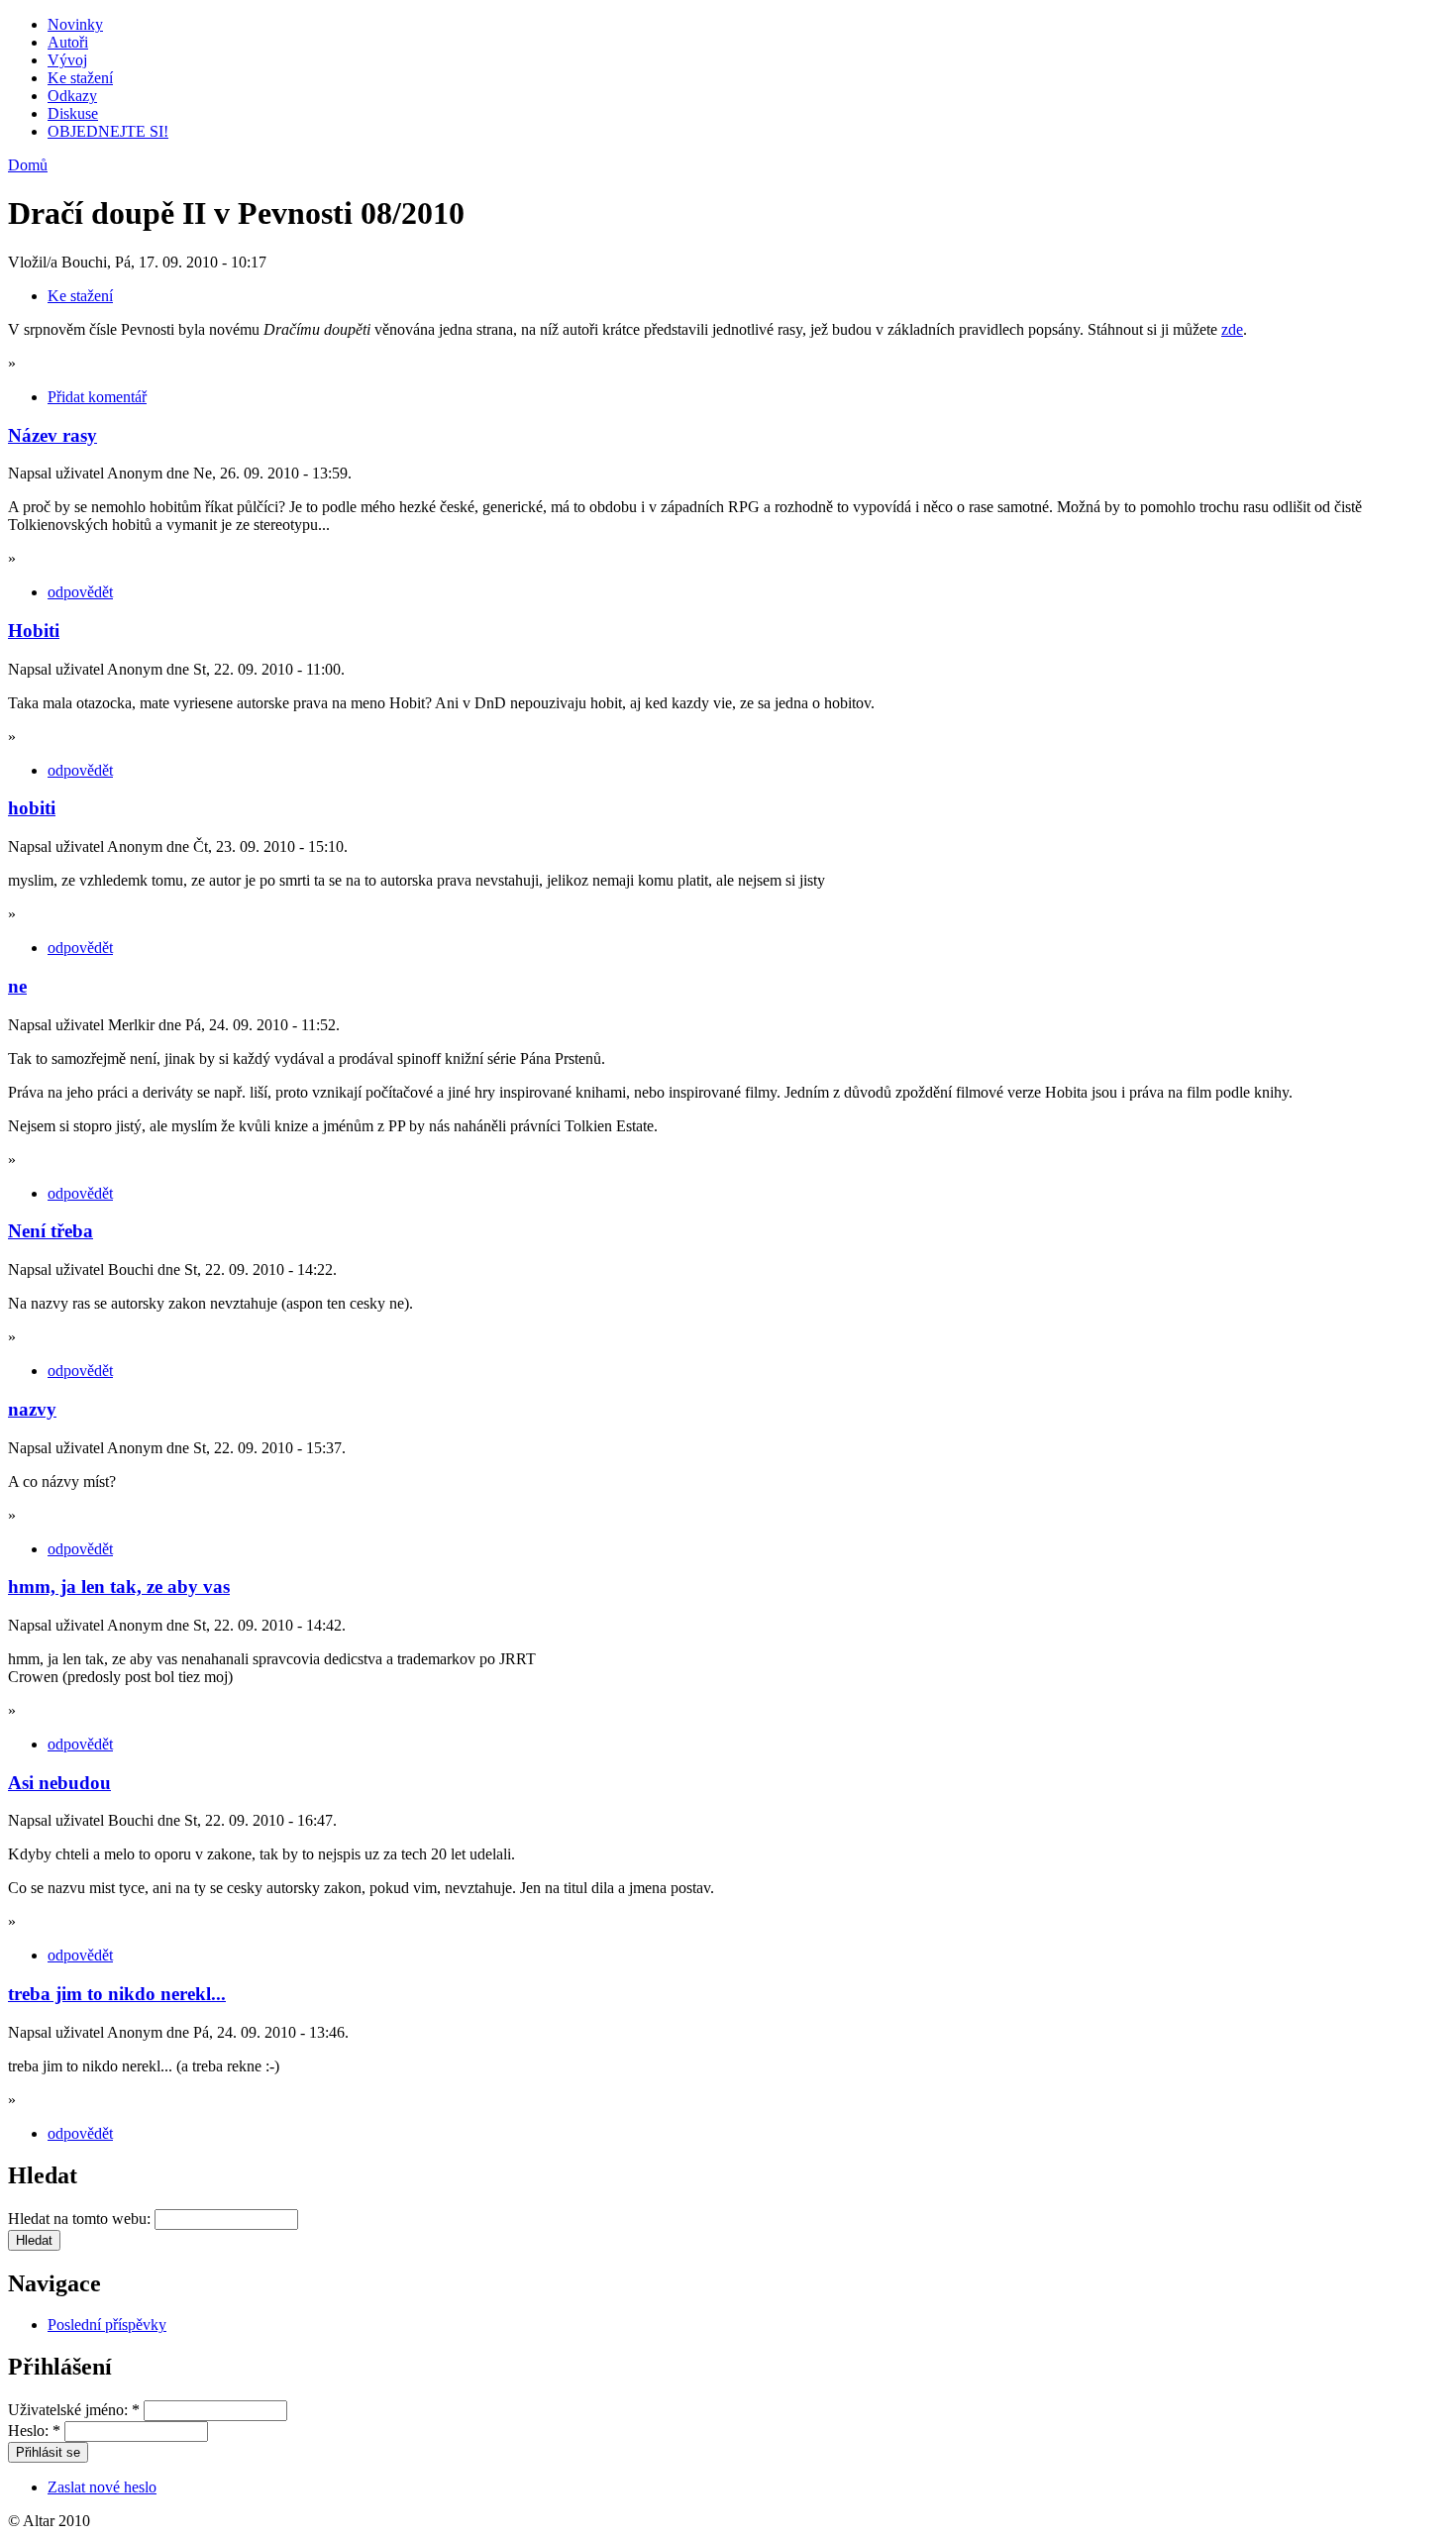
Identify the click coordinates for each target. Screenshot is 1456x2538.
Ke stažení (80, 78)
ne (17, 986)
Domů (28, 165)
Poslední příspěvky (107, 2325)
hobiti (32, 808)
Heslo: (34, 2431)
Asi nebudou (59, 1783)
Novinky (75, 24)
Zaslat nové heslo (102, 2487)
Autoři (68, 42)
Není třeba (51, 1231)
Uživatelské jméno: (74, 2410)
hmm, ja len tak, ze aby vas (119, 1586)
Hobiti (34, 631)
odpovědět (80, 592)
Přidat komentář (97, 397)
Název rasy (52, 435)
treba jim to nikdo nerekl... (117, 1994)
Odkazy (72, 96)
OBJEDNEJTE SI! (108, 131)
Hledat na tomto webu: (81, 2219)
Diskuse (73, 113)
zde (1232, 329)
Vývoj (67, 60)
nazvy (32, 1409)
